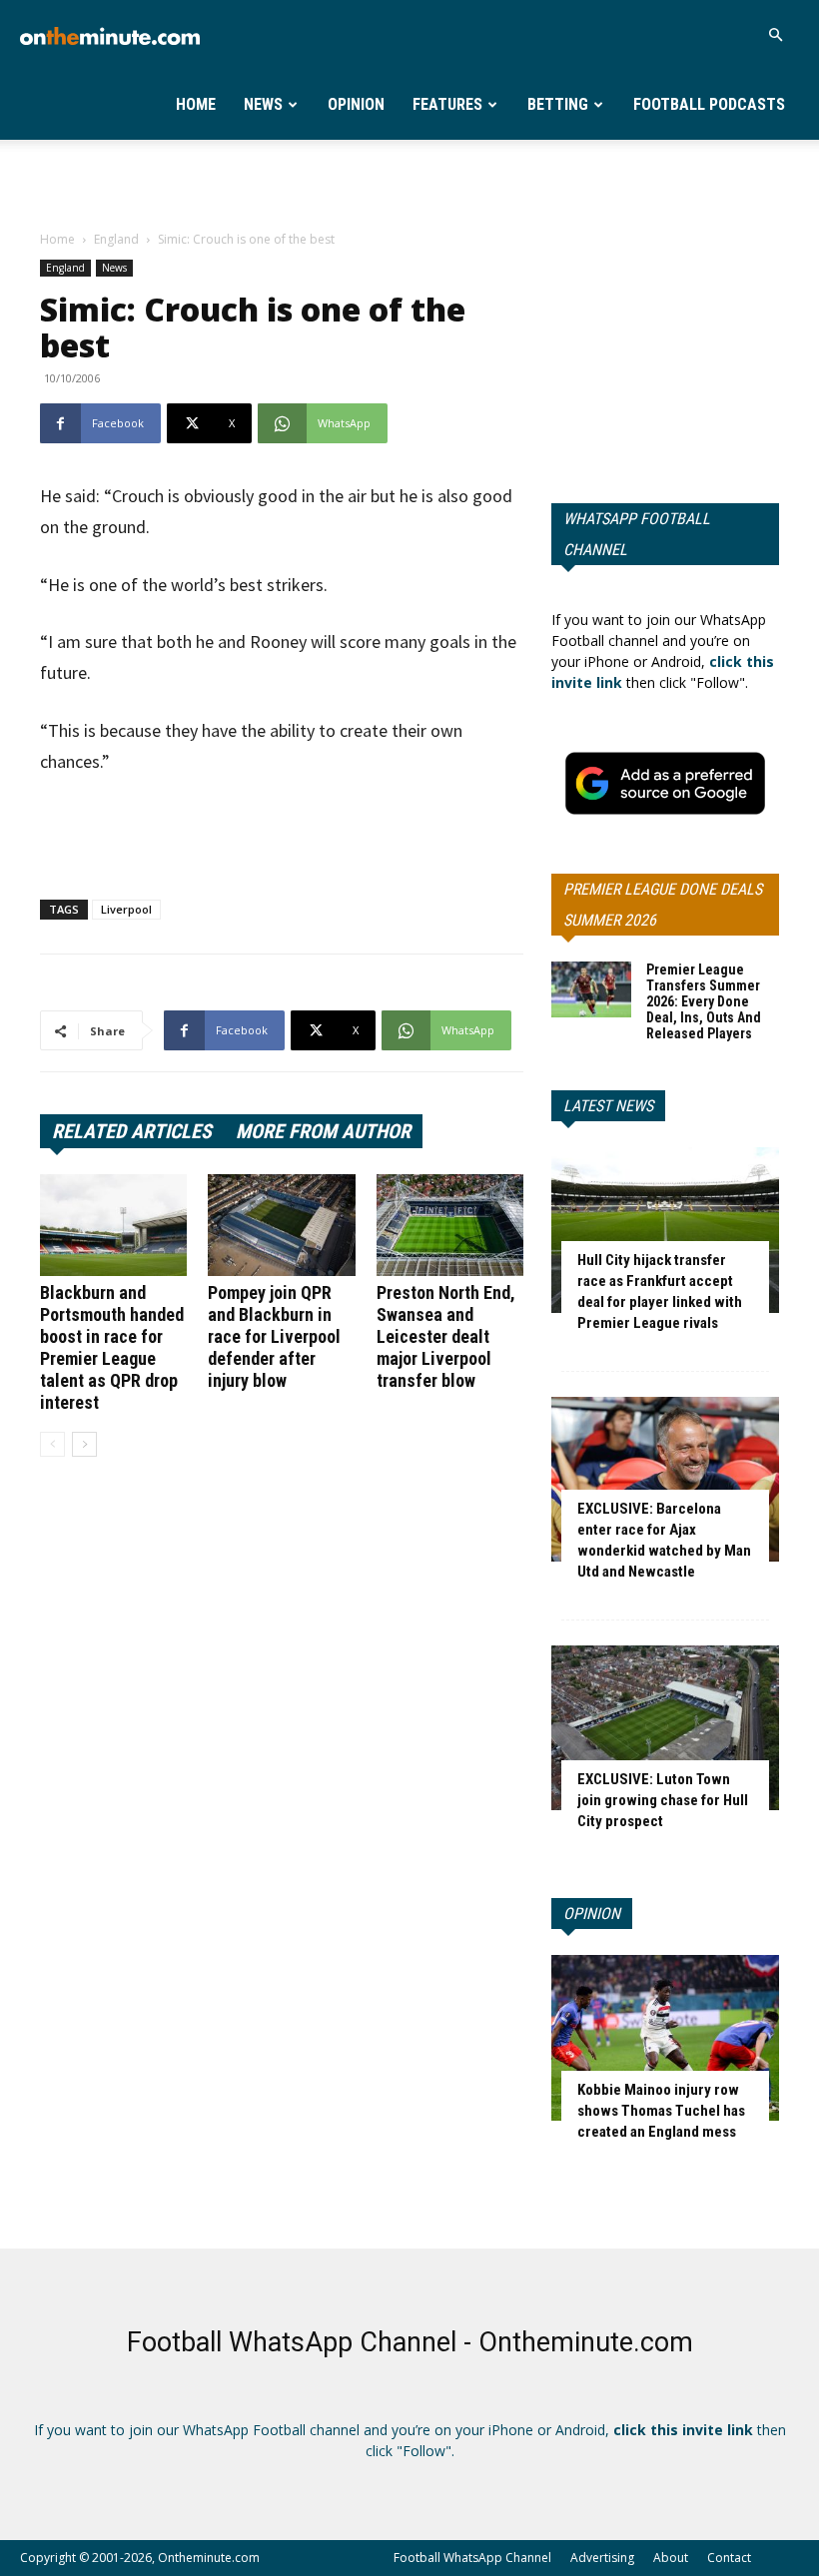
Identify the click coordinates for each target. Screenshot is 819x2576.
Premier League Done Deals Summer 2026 (663, 905)
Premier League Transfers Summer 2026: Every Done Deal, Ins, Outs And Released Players (704, 1001)
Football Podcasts (709, 104)
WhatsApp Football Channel (637, 534)
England (116, 239)
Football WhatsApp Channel (472, 2558)
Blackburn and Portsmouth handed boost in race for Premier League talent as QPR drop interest (112, 1347)
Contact (729, 2558)
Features (447, 104)
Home (196, 104)
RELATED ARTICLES (132, 1131)
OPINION (592, 1914)
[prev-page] (52, 1444)
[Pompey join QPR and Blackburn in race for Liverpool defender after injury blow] (281, 1225)
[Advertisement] (409, 184)
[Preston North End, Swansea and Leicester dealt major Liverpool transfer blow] (450, 1225)
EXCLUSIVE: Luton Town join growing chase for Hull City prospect (663, 1800)
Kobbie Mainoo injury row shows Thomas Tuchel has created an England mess (661, 2111)
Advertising (602, 2558)
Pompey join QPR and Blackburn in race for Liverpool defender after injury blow (274, 1336)
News (263, 104)
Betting (558, 104)
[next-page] (84, 1444)
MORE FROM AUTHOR (323, 1131)
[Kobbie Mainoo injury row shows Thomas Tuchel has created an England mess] (665, 2037)
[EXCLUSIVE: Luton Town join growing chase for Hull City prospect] (665, 1728)
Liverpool (126, 909)
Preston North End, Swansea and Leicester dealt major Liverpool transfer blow (446, 1336)
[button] (775, 35)
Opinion (356, 104)
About (671, 2558)
